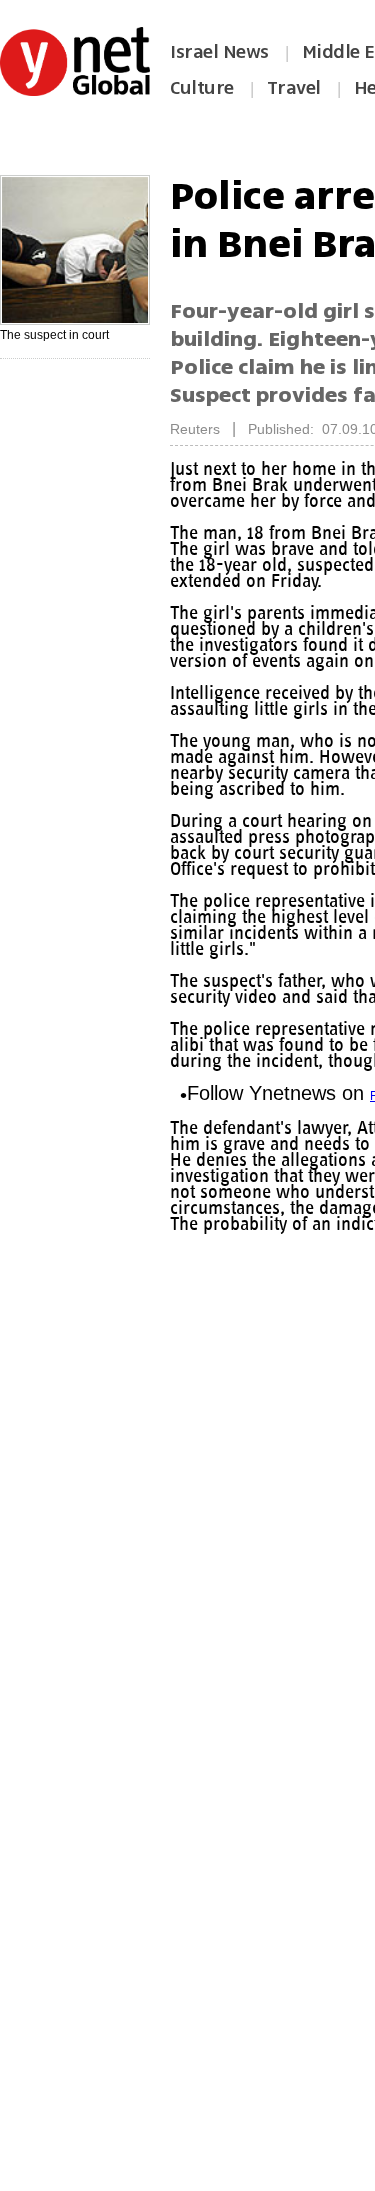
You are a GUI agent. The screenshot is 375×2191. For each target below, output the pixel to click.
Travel (294, 88)
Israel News (219, 52)
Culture (202, 88)
